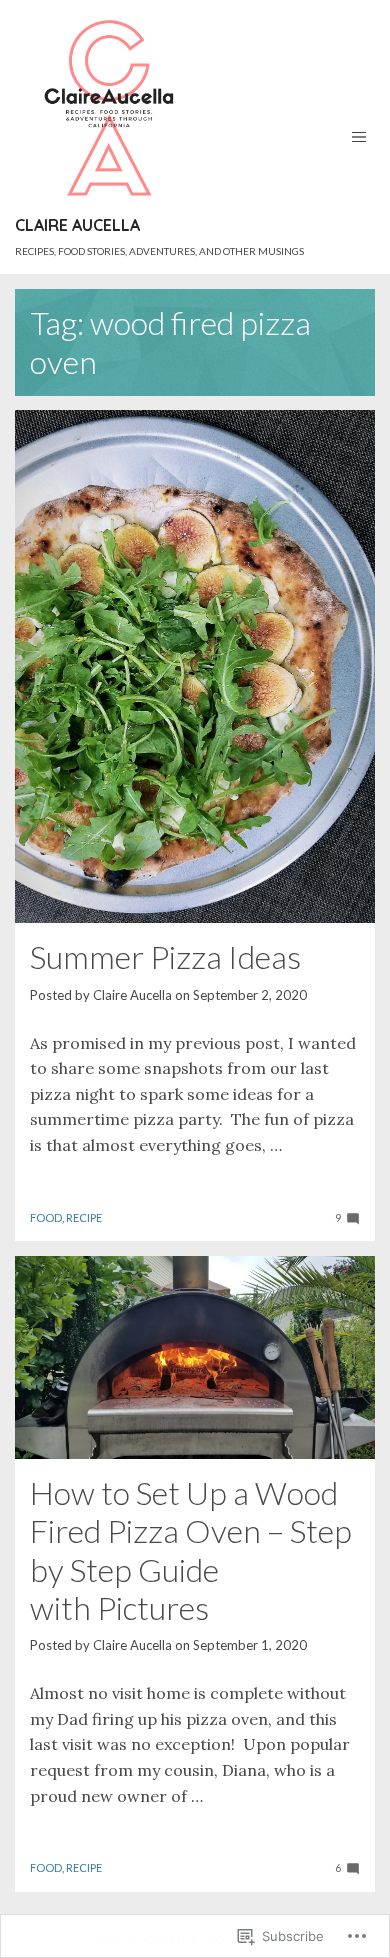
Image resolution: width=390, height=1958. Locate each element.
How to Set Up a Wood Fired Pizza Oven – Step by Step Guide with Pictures (191, 1550)
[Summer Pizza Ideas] (195, 666)
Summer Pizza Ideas (165, 956)
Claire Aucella (77, 225)
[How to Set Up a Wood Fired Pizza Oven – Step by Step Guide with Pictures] (195, 1357)
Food (46, 1217)
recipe (84, 1217)
